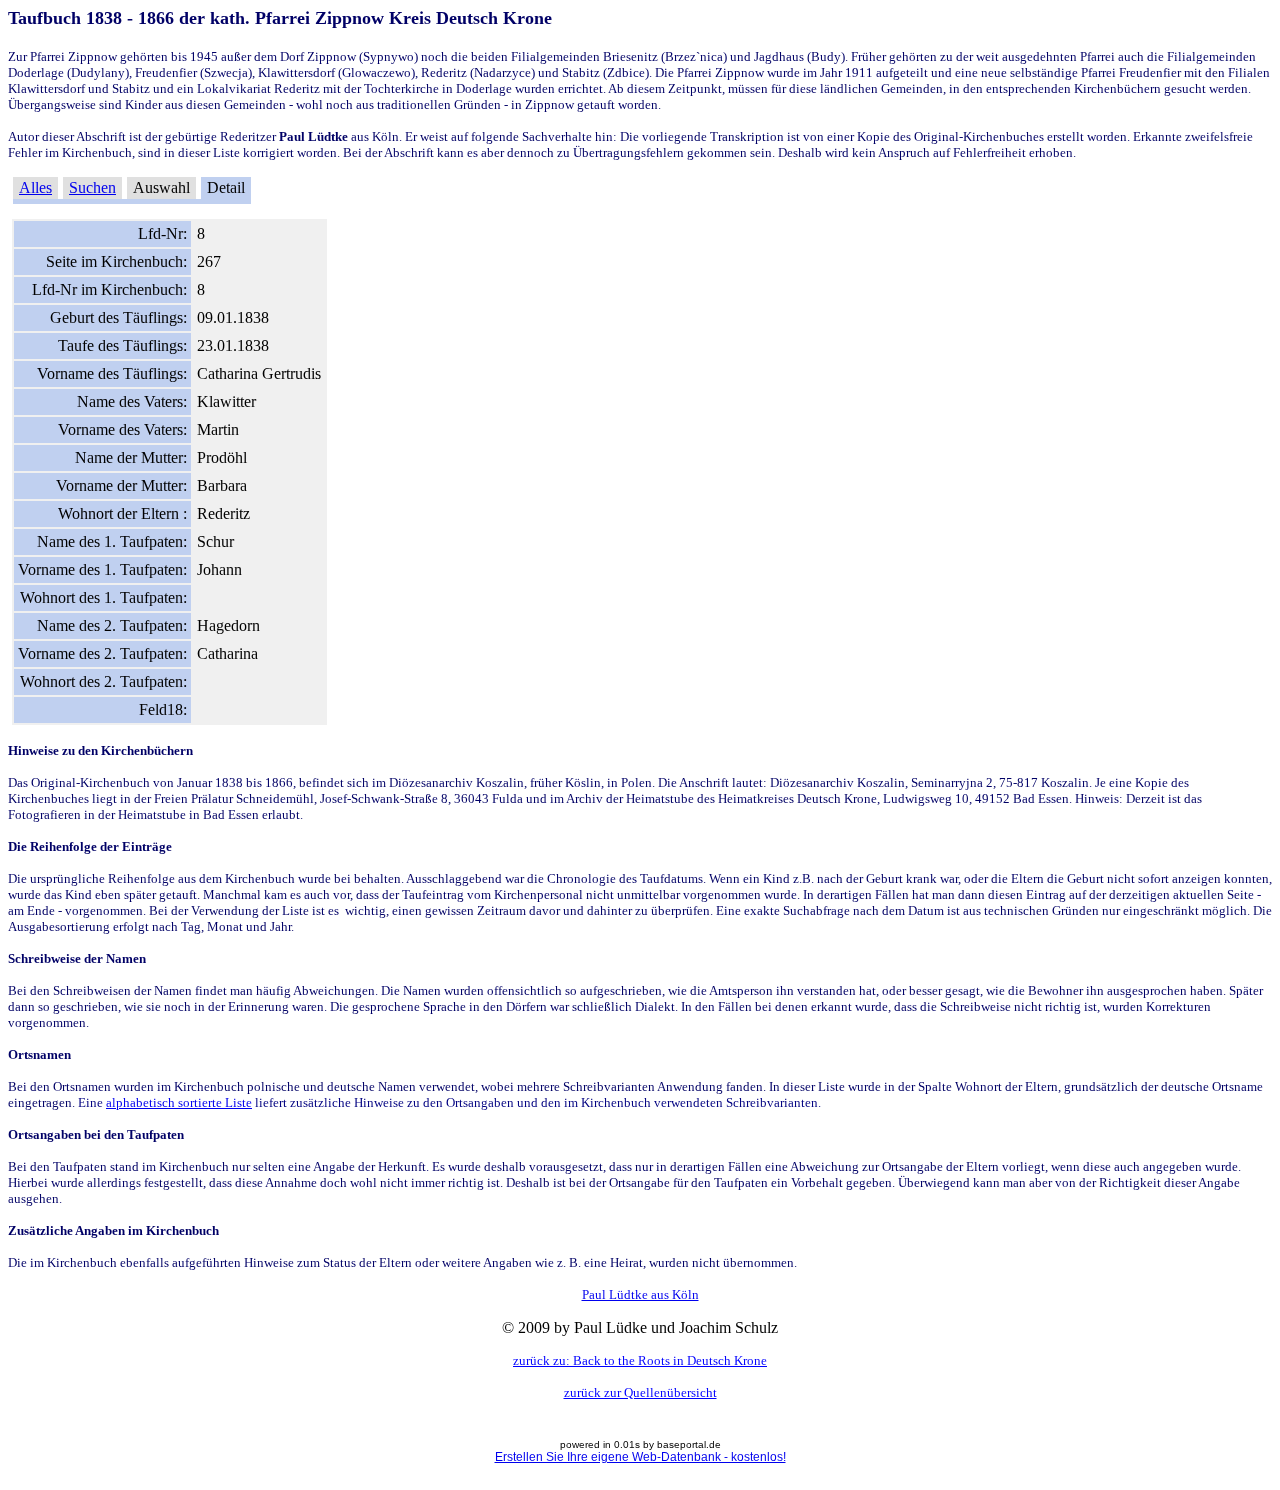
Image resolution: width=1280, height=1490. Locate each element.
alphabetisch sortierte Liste (179, 1102)
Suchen (92, 187)
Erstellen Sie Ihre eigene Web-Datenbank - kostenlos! (640, 1457)
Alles (35, 187)
